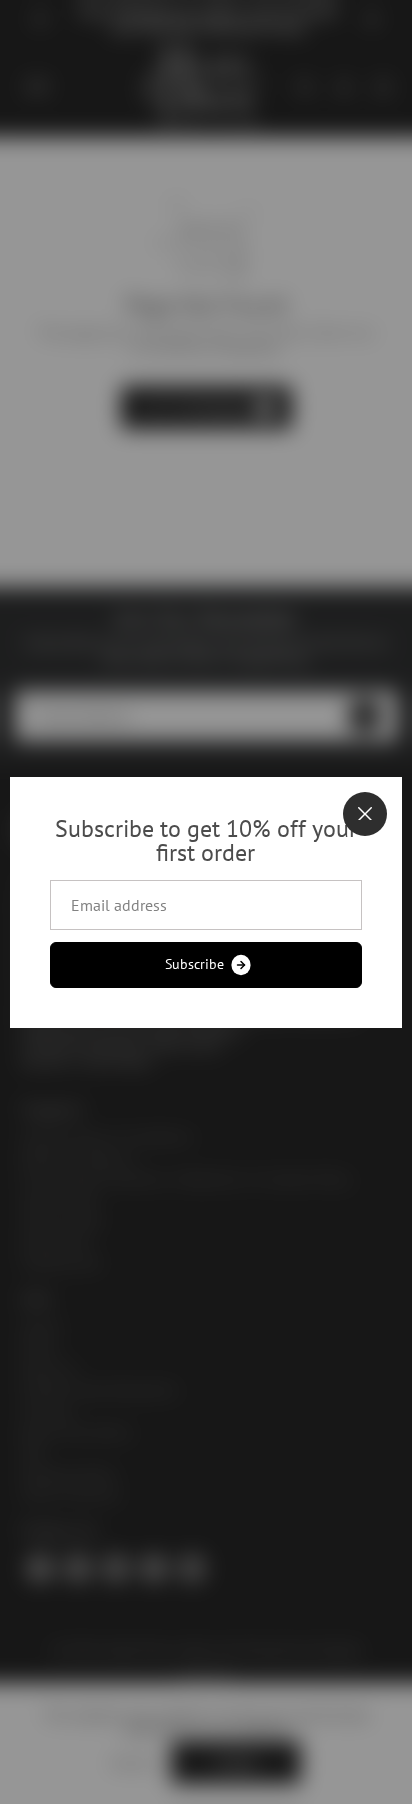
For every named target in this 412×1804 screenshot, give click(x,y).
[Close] (365, 814)
